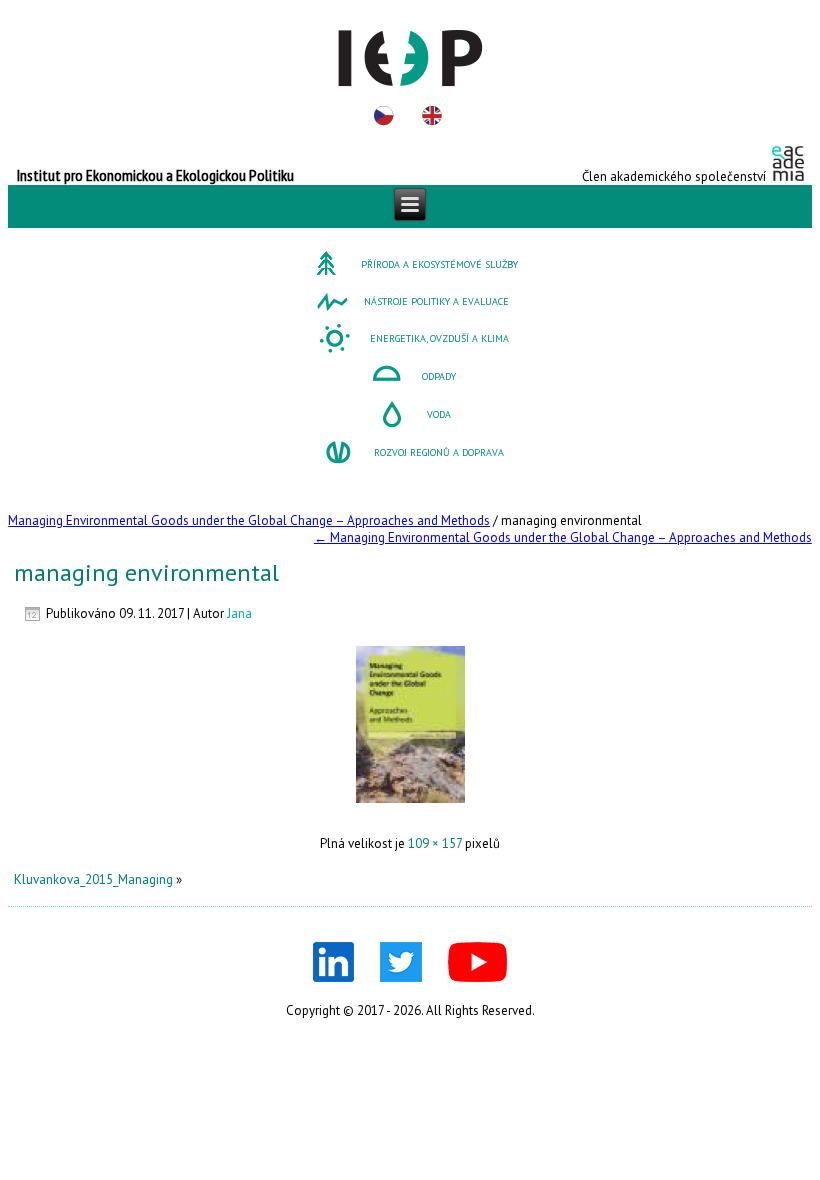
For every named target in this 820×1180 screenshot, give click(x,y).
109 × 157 (435, 843)
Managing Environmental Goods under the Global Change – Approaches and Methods (249, 520)
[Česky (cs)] (384, 116)
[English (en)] (432, 116)
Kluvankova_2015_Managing (93, 879)
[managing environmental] (410, 808)
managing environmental (146, 572)
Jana (239, 613)
